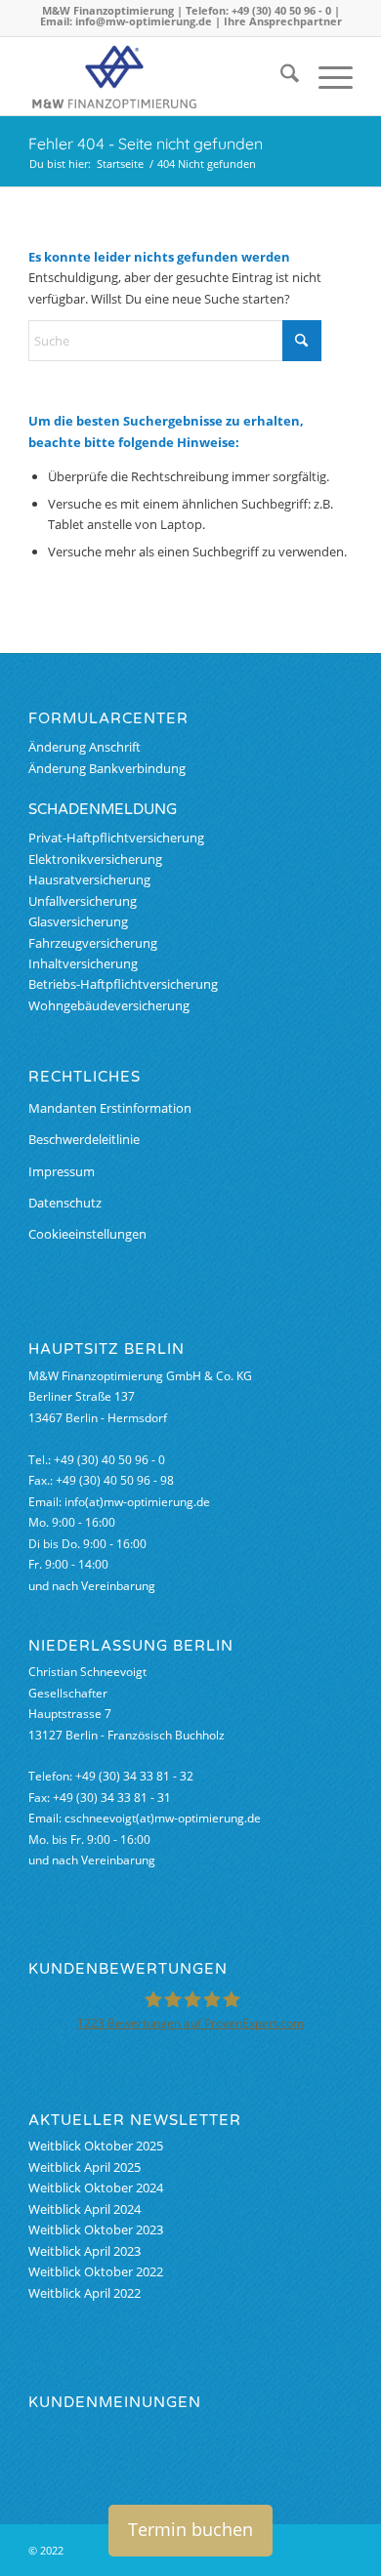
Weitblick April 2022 (85, 2293)
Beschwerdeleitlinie (84, 1139)
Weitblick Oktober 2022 (96, 2271)
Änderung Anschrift (85, 747)
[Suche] (280, 76)
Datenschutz (65, 1203)
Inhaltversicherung (83, 963)
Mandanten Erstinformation (110, 1108)
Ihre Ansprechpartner (283, 21)
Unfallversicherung (83, 901)
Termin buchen (190, 2529)
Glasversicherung (78, 921)
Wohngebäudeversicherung (109, 1005)
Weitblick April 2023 (85, 2251)
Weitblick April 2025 (85, 2167)
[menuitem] (280, 76)
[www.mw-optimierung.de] (158, 76)
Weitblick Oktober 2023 (96, 2229)
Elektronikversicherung (95, 859)
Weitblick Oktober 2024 (96, 2188)
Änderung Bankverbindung (107, 768)
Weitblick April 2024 (85, 2209)
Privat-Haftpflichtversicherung (116, 838)
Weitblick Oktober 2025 (96, 2146)
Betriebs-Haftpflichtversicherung (123, 984)
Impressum (62, 1171)
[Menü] (326, 76)
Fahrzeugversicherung (93, 943)
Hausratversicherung (89, 879)
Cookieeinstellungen (87, 1234)
